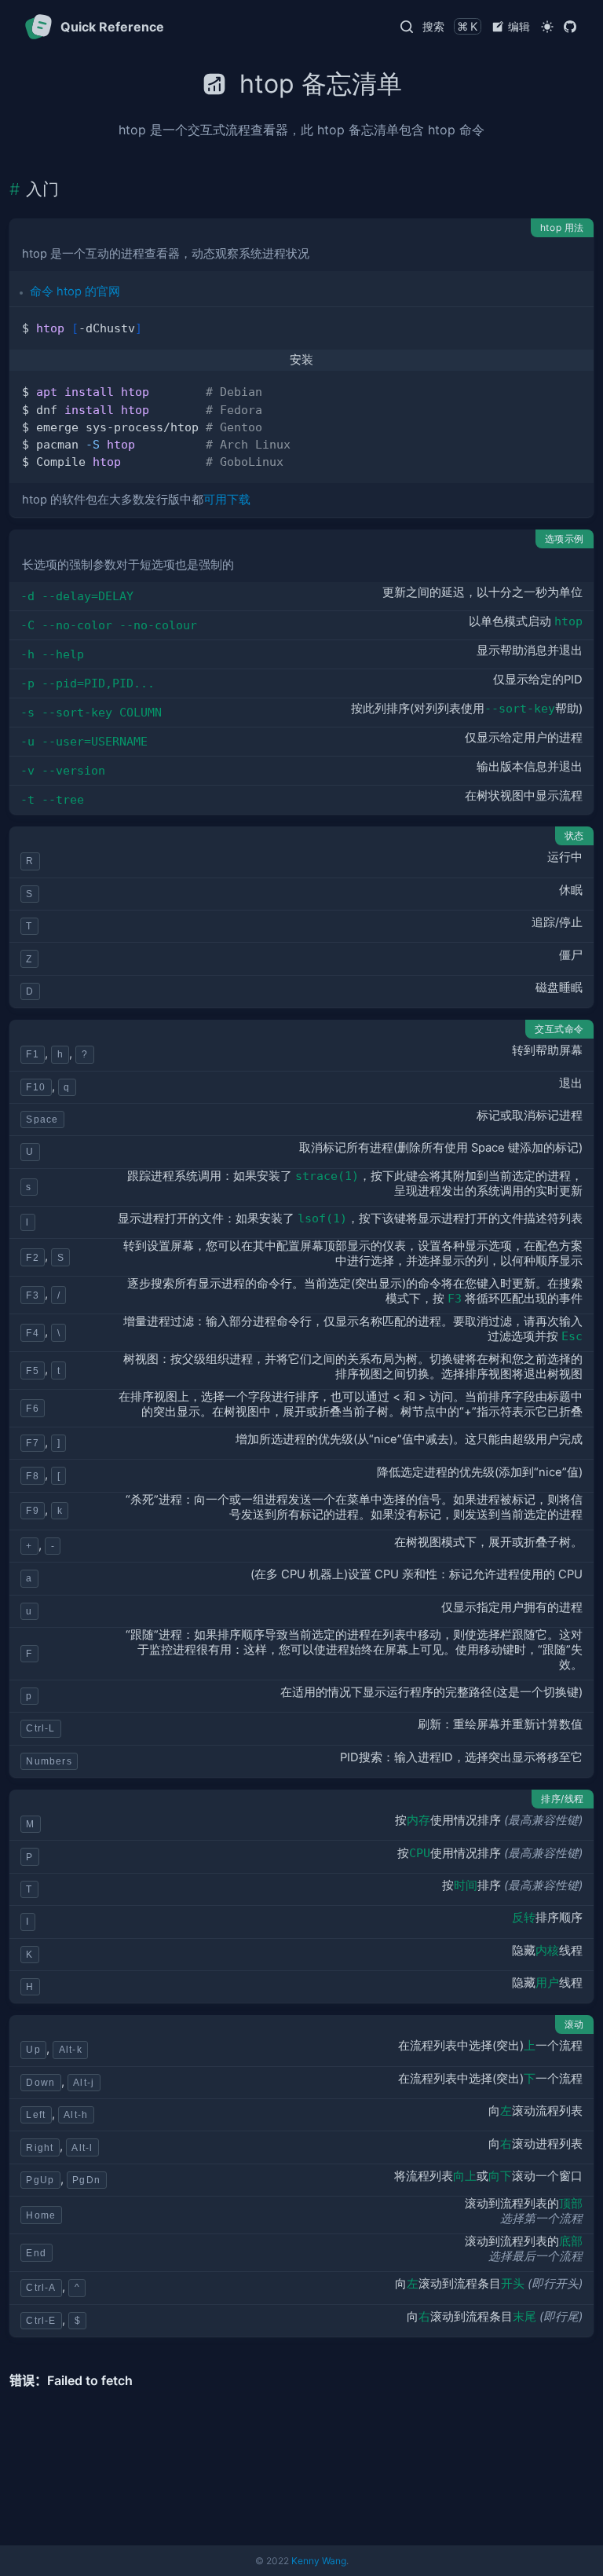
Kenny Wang (319, 2561)
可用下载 (227, 500)
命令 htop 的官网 (75, 291)
